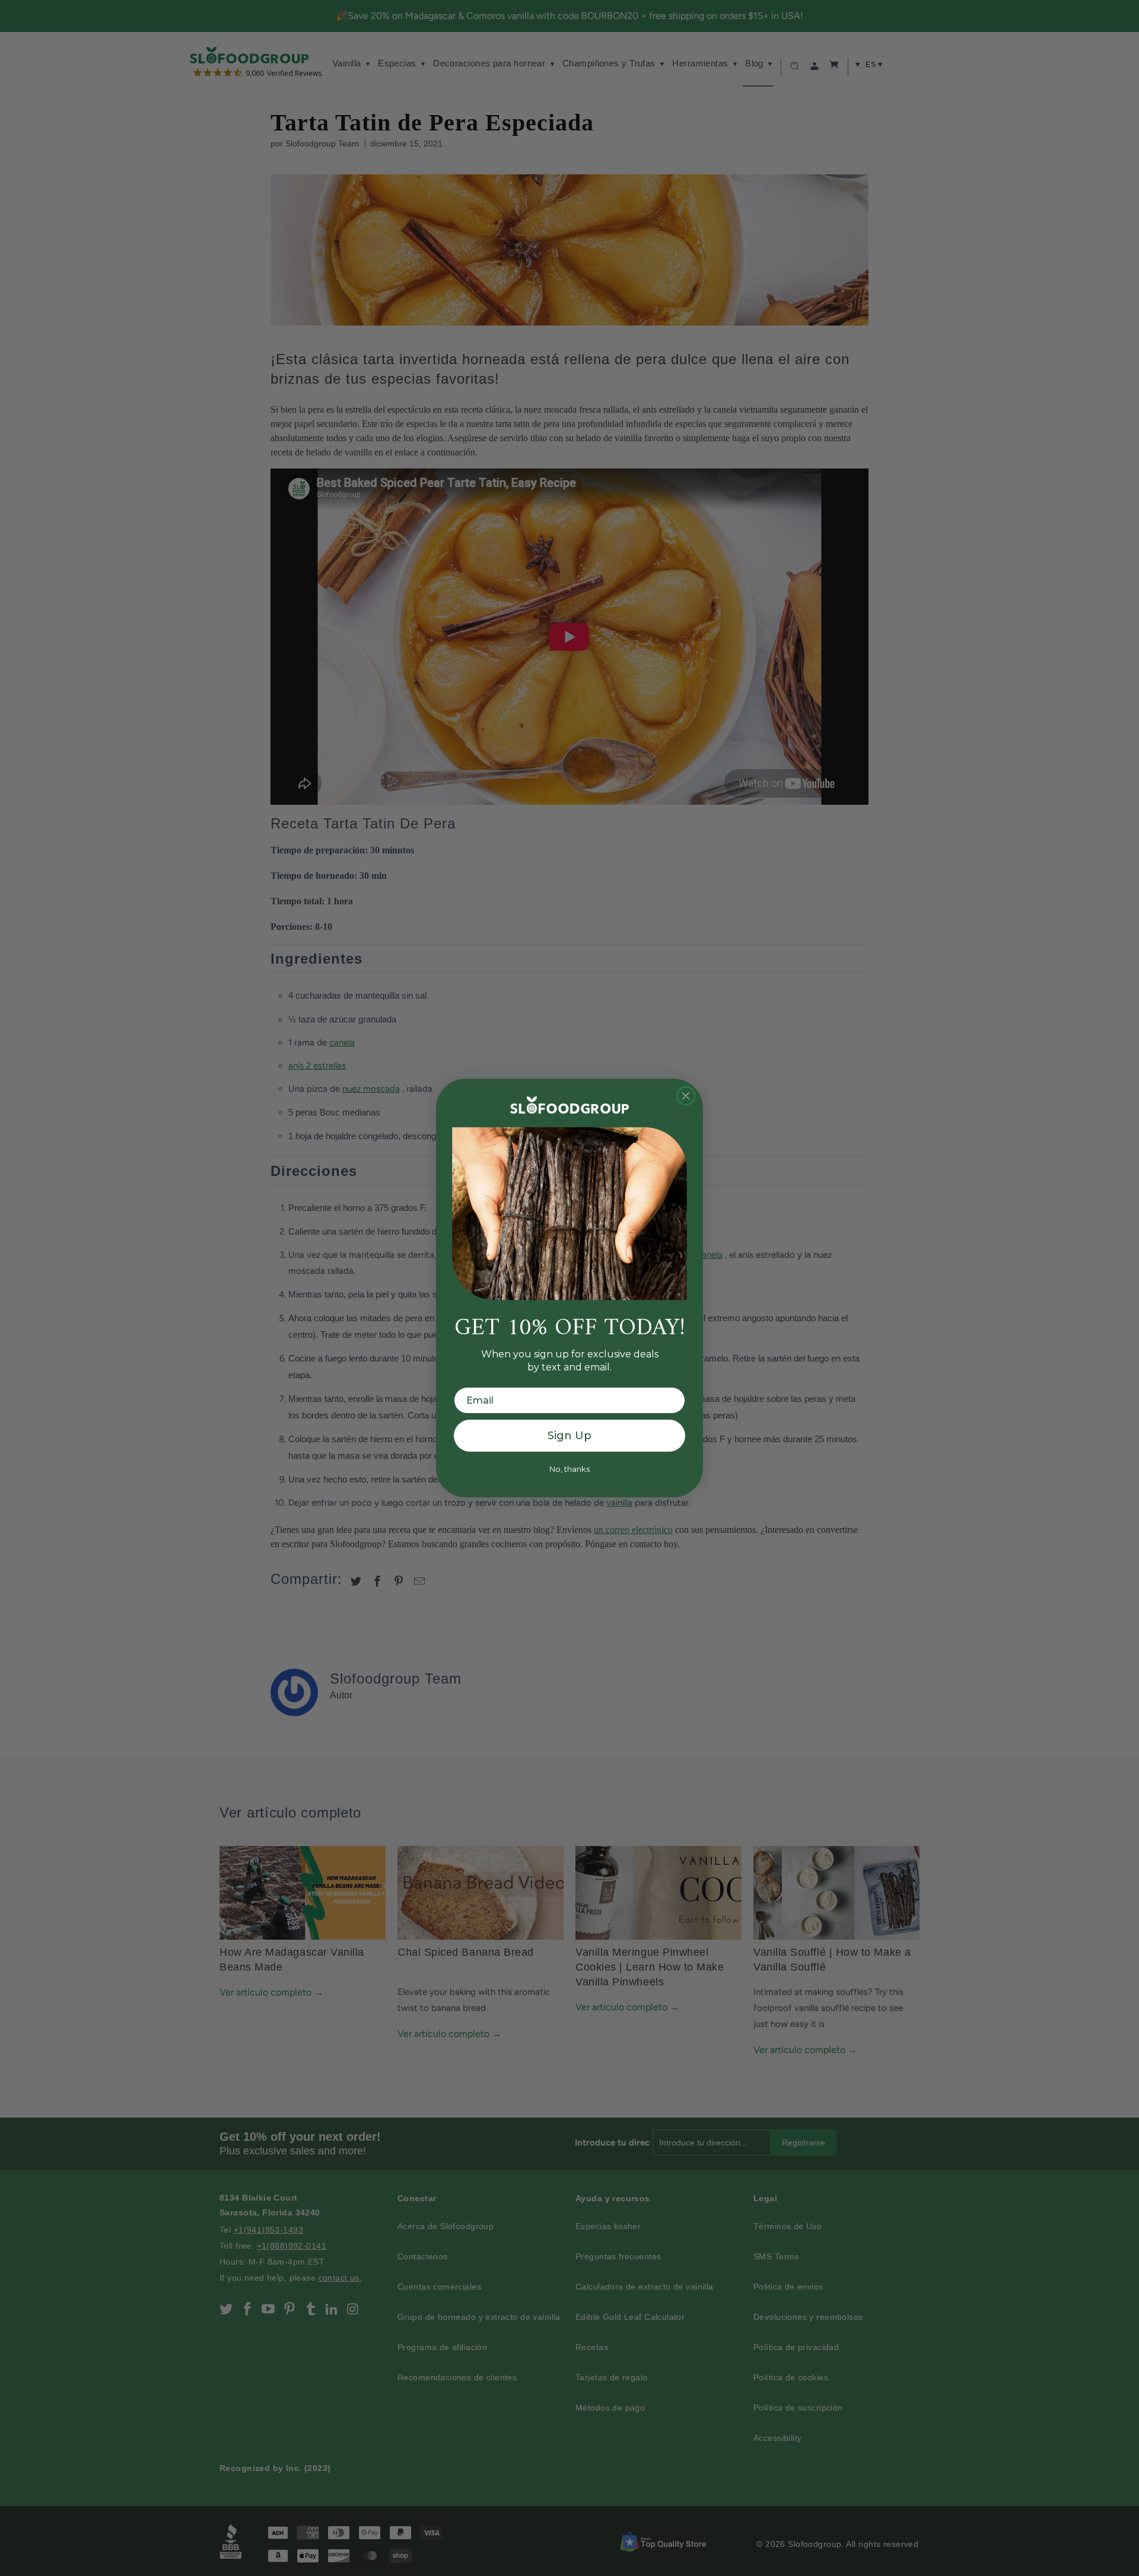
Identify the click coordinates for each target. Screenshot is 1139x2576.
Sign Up (569, 1436)
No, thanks (569, 1469)
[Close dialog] (686, 1096)
